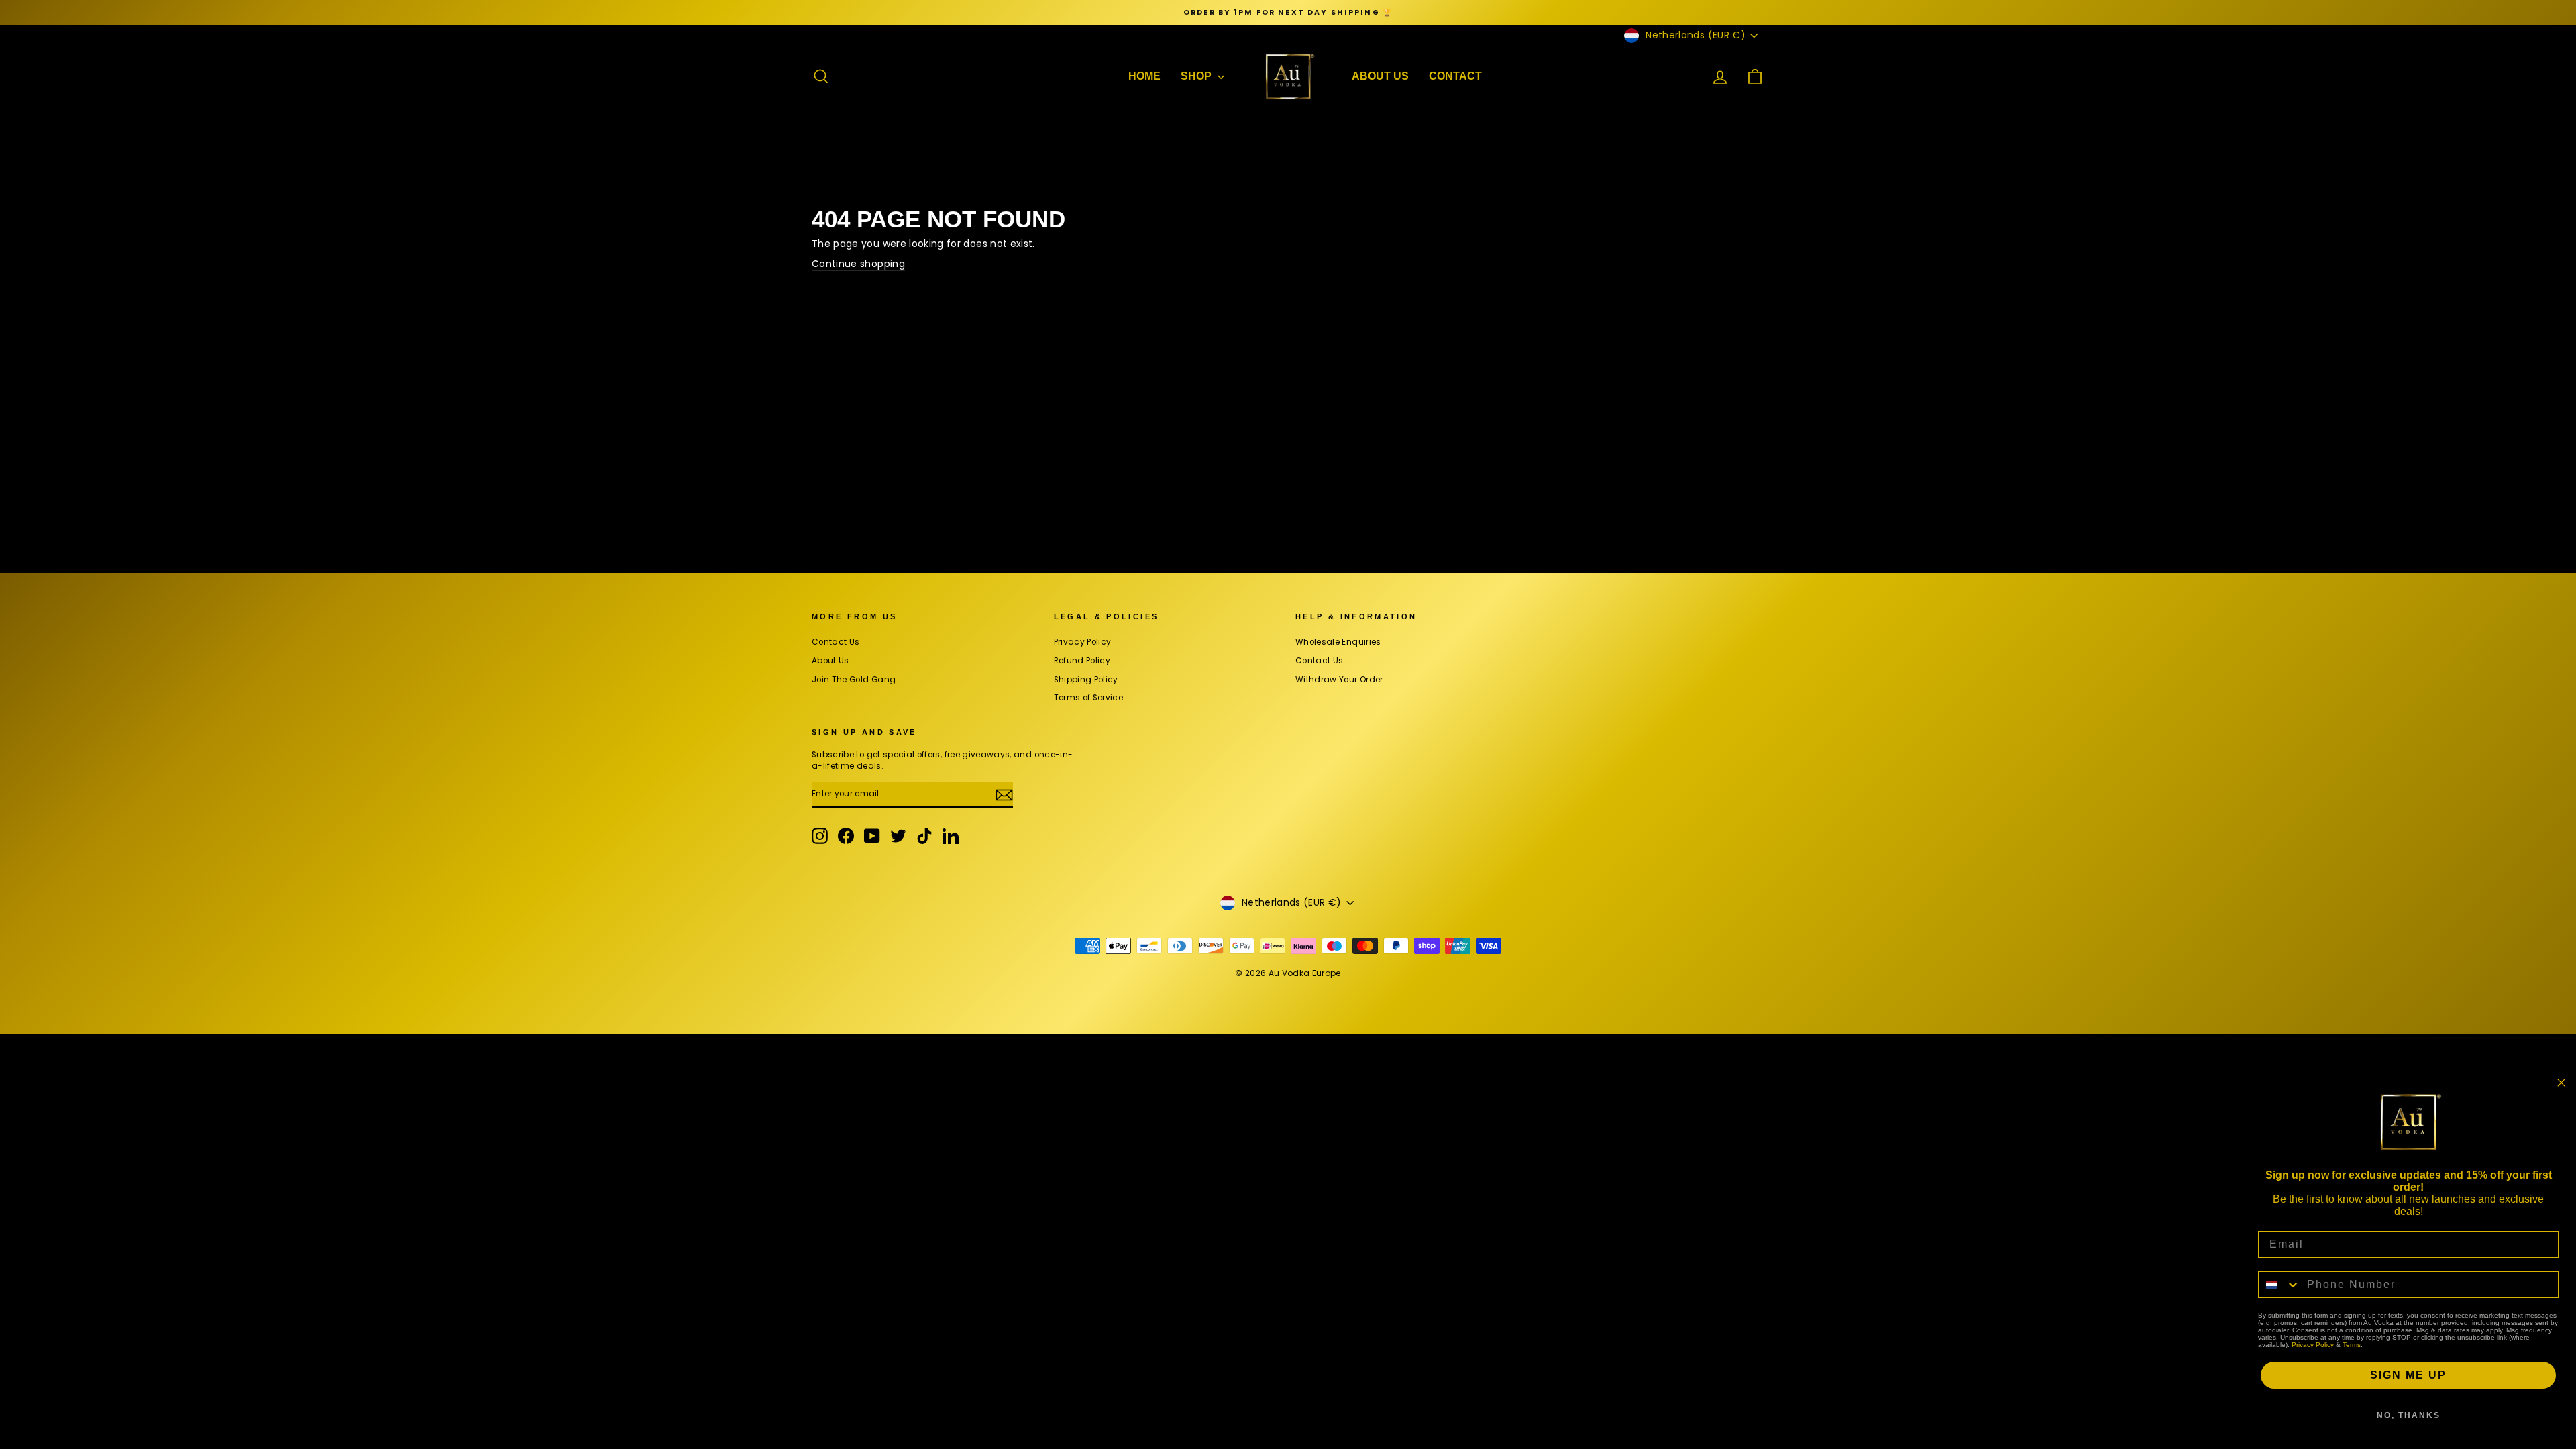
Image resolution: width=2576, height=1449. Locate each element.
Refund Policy (1082, 661)
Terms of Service (1089, 698)
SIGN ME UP (2408, 1375)
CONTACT (1455, 76)
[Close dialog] (2561, 1083)
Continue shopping (858, 264)
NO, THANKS (2409, 1415)
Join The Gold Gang (854, 680)
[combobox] (2279, 1285)
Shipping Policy (1086, 680)
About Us (830, 661)
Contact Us (836, 642)
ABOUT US (1380, 76)
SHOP (1197, 76)
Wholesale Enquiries (1338, 642)
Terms (2352, 1345)
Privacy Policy (1083, 642)
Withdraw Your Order (1339, 680)
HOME (1144, 76)
